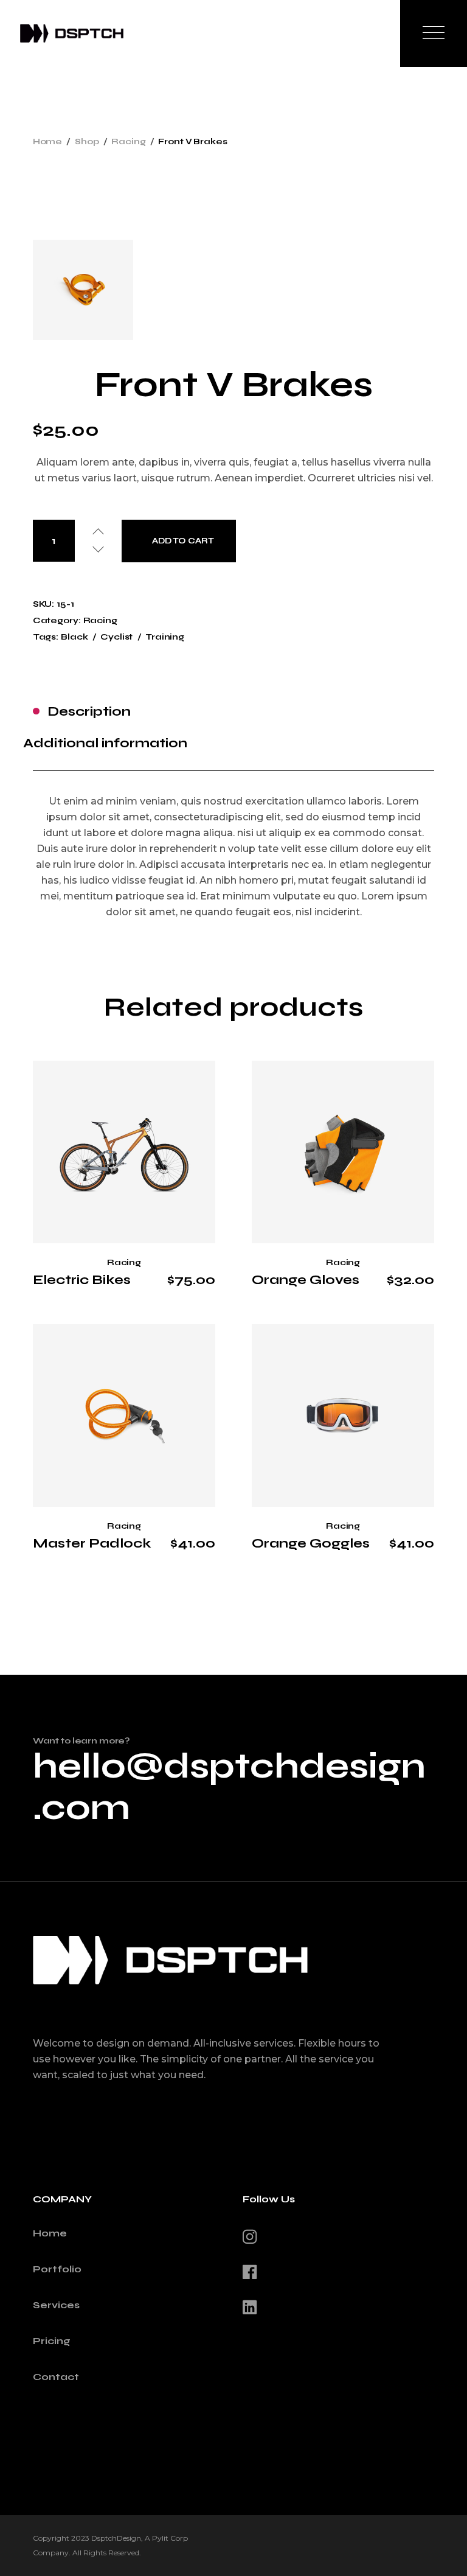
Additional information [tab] (105, 743)
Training (165, 637)
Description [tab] (89, 711)
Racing (100, 620)
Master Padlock (92, 1543)
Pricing (52, 2341)
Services (56, 2305)
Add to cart (183, 541)
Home (50, 2233)
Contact (56, 2377)
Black (74, 637)
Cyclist (116, 637)
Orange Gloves (306, 1280)
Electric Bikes (82, 1280)
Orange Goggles (311, 1543)
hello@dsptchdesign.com (229, 1787)
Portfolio (57, 2269)
